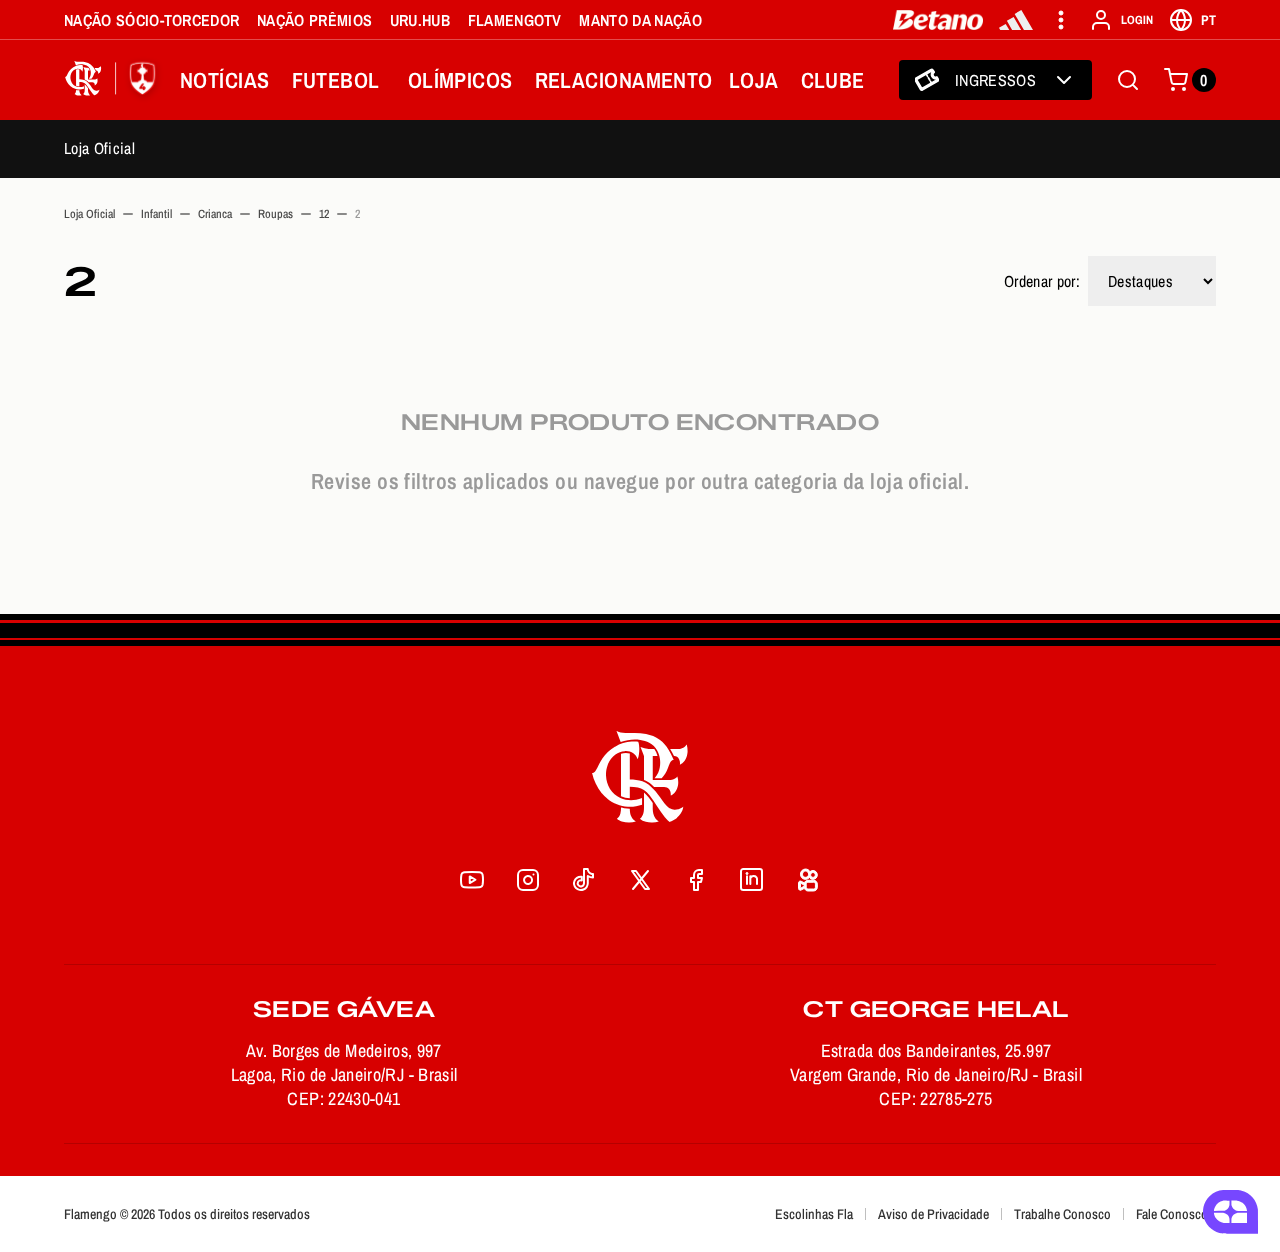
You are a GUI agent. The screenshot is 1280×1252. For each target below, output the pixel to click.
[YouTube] (472, 880)
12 (324, 214)
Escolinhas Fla (814, 1214)
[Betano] (938, 20)
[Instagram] (528, 880)
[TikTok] (584, 880)
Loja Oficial (99, 148)
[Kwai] (808, 880)
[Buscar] (1128, 80)
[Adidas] (1016, 20)
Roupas (275, 214)
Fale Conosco (1172, 1214)
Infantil (156, 214)
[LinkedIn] (752, 880)
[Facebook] (696, 880)
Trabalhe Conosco (1062, 1214)
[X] (640, 880)
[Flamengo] (114, 80)
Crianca (215, 214)
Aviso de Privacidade (933, 1214)
